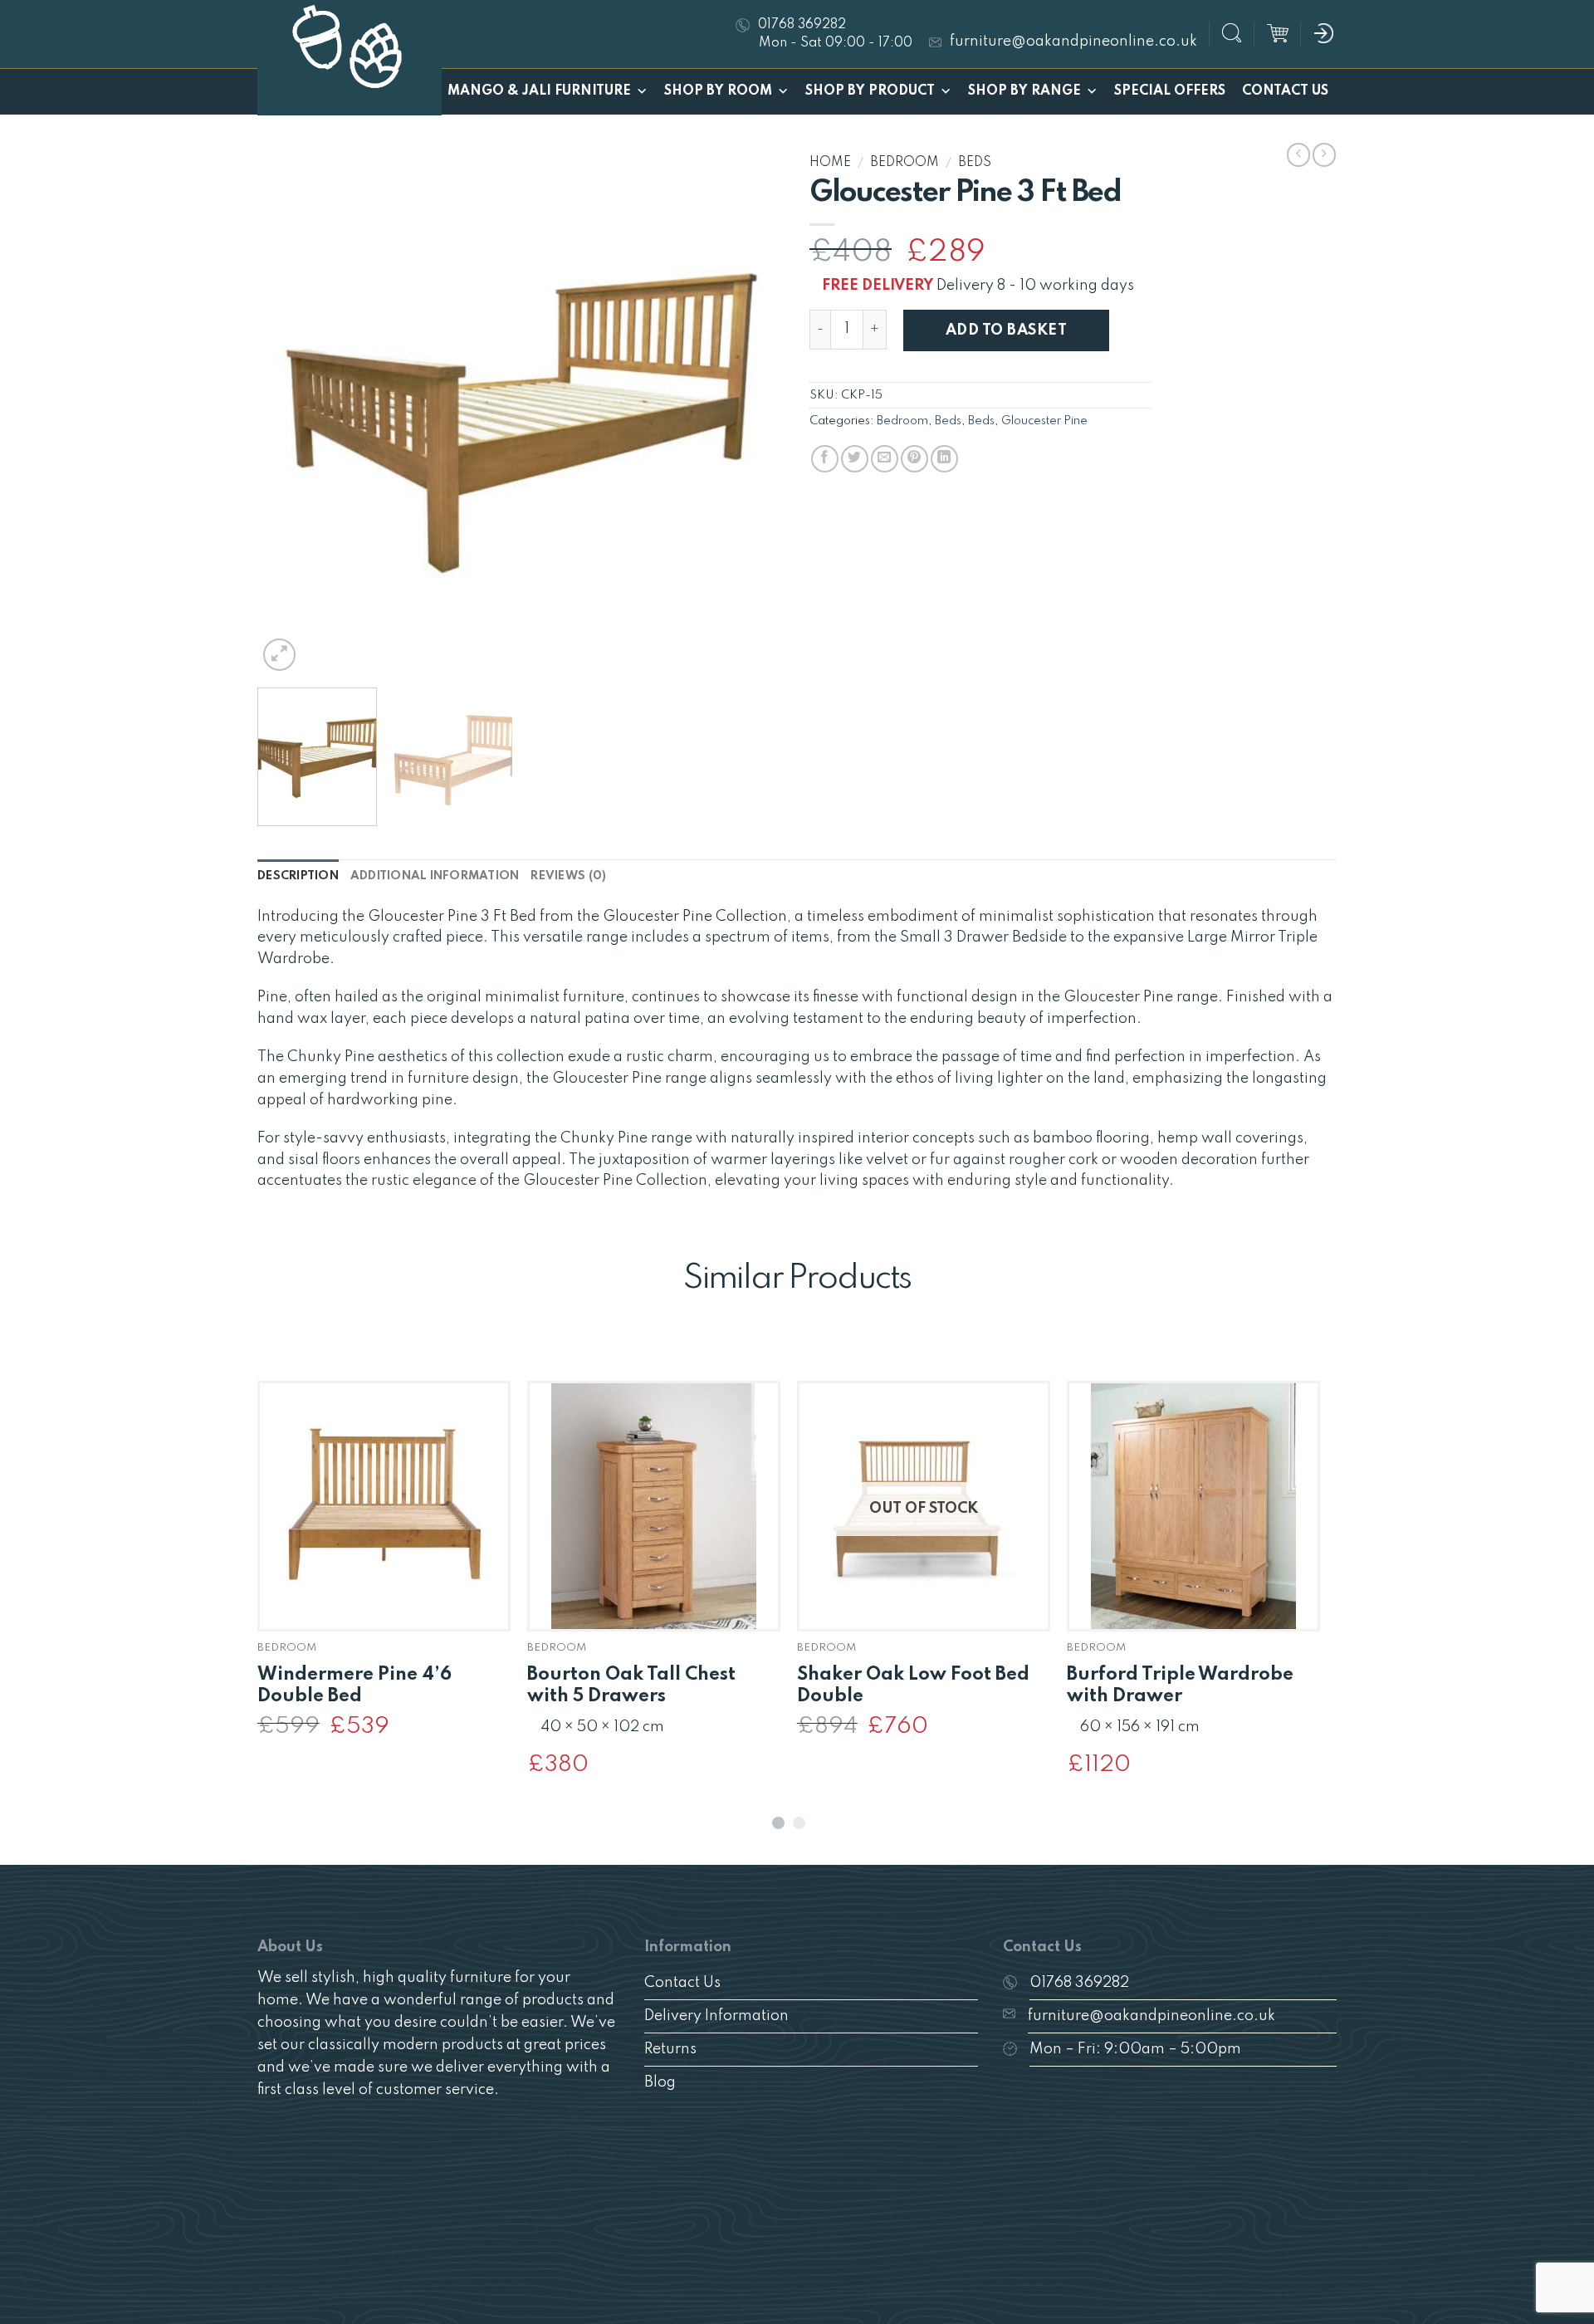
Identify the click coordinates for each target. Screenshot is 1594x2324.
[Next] (753, 411)
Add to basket (1006, 330)
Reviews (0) (568, 876)
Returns (670, 2049)
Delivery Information (716, 2016)
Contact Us (1285, 91)
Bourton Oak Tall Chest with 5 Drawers (631, 1686)
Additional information (435, 876)
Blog (660, 2082)
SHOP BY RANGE (1024, 91)
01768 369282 (1079, 1983)
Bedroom (905, 163)
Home (830, 163)
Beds (975, 163)
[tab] (298, 876)
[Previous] (289, 411)
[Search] (1232, 35)
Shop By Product (870, 91)
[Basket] (1278, 34)
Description (298, 876)
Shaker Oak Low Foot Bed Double (913, 1686)
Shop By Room (718, 91)
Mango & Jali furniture (539, 91)
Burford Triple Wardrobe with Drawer (1180, 1686)
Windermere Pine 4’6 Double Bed (354, 1686)
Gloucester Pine (1044, 421)
